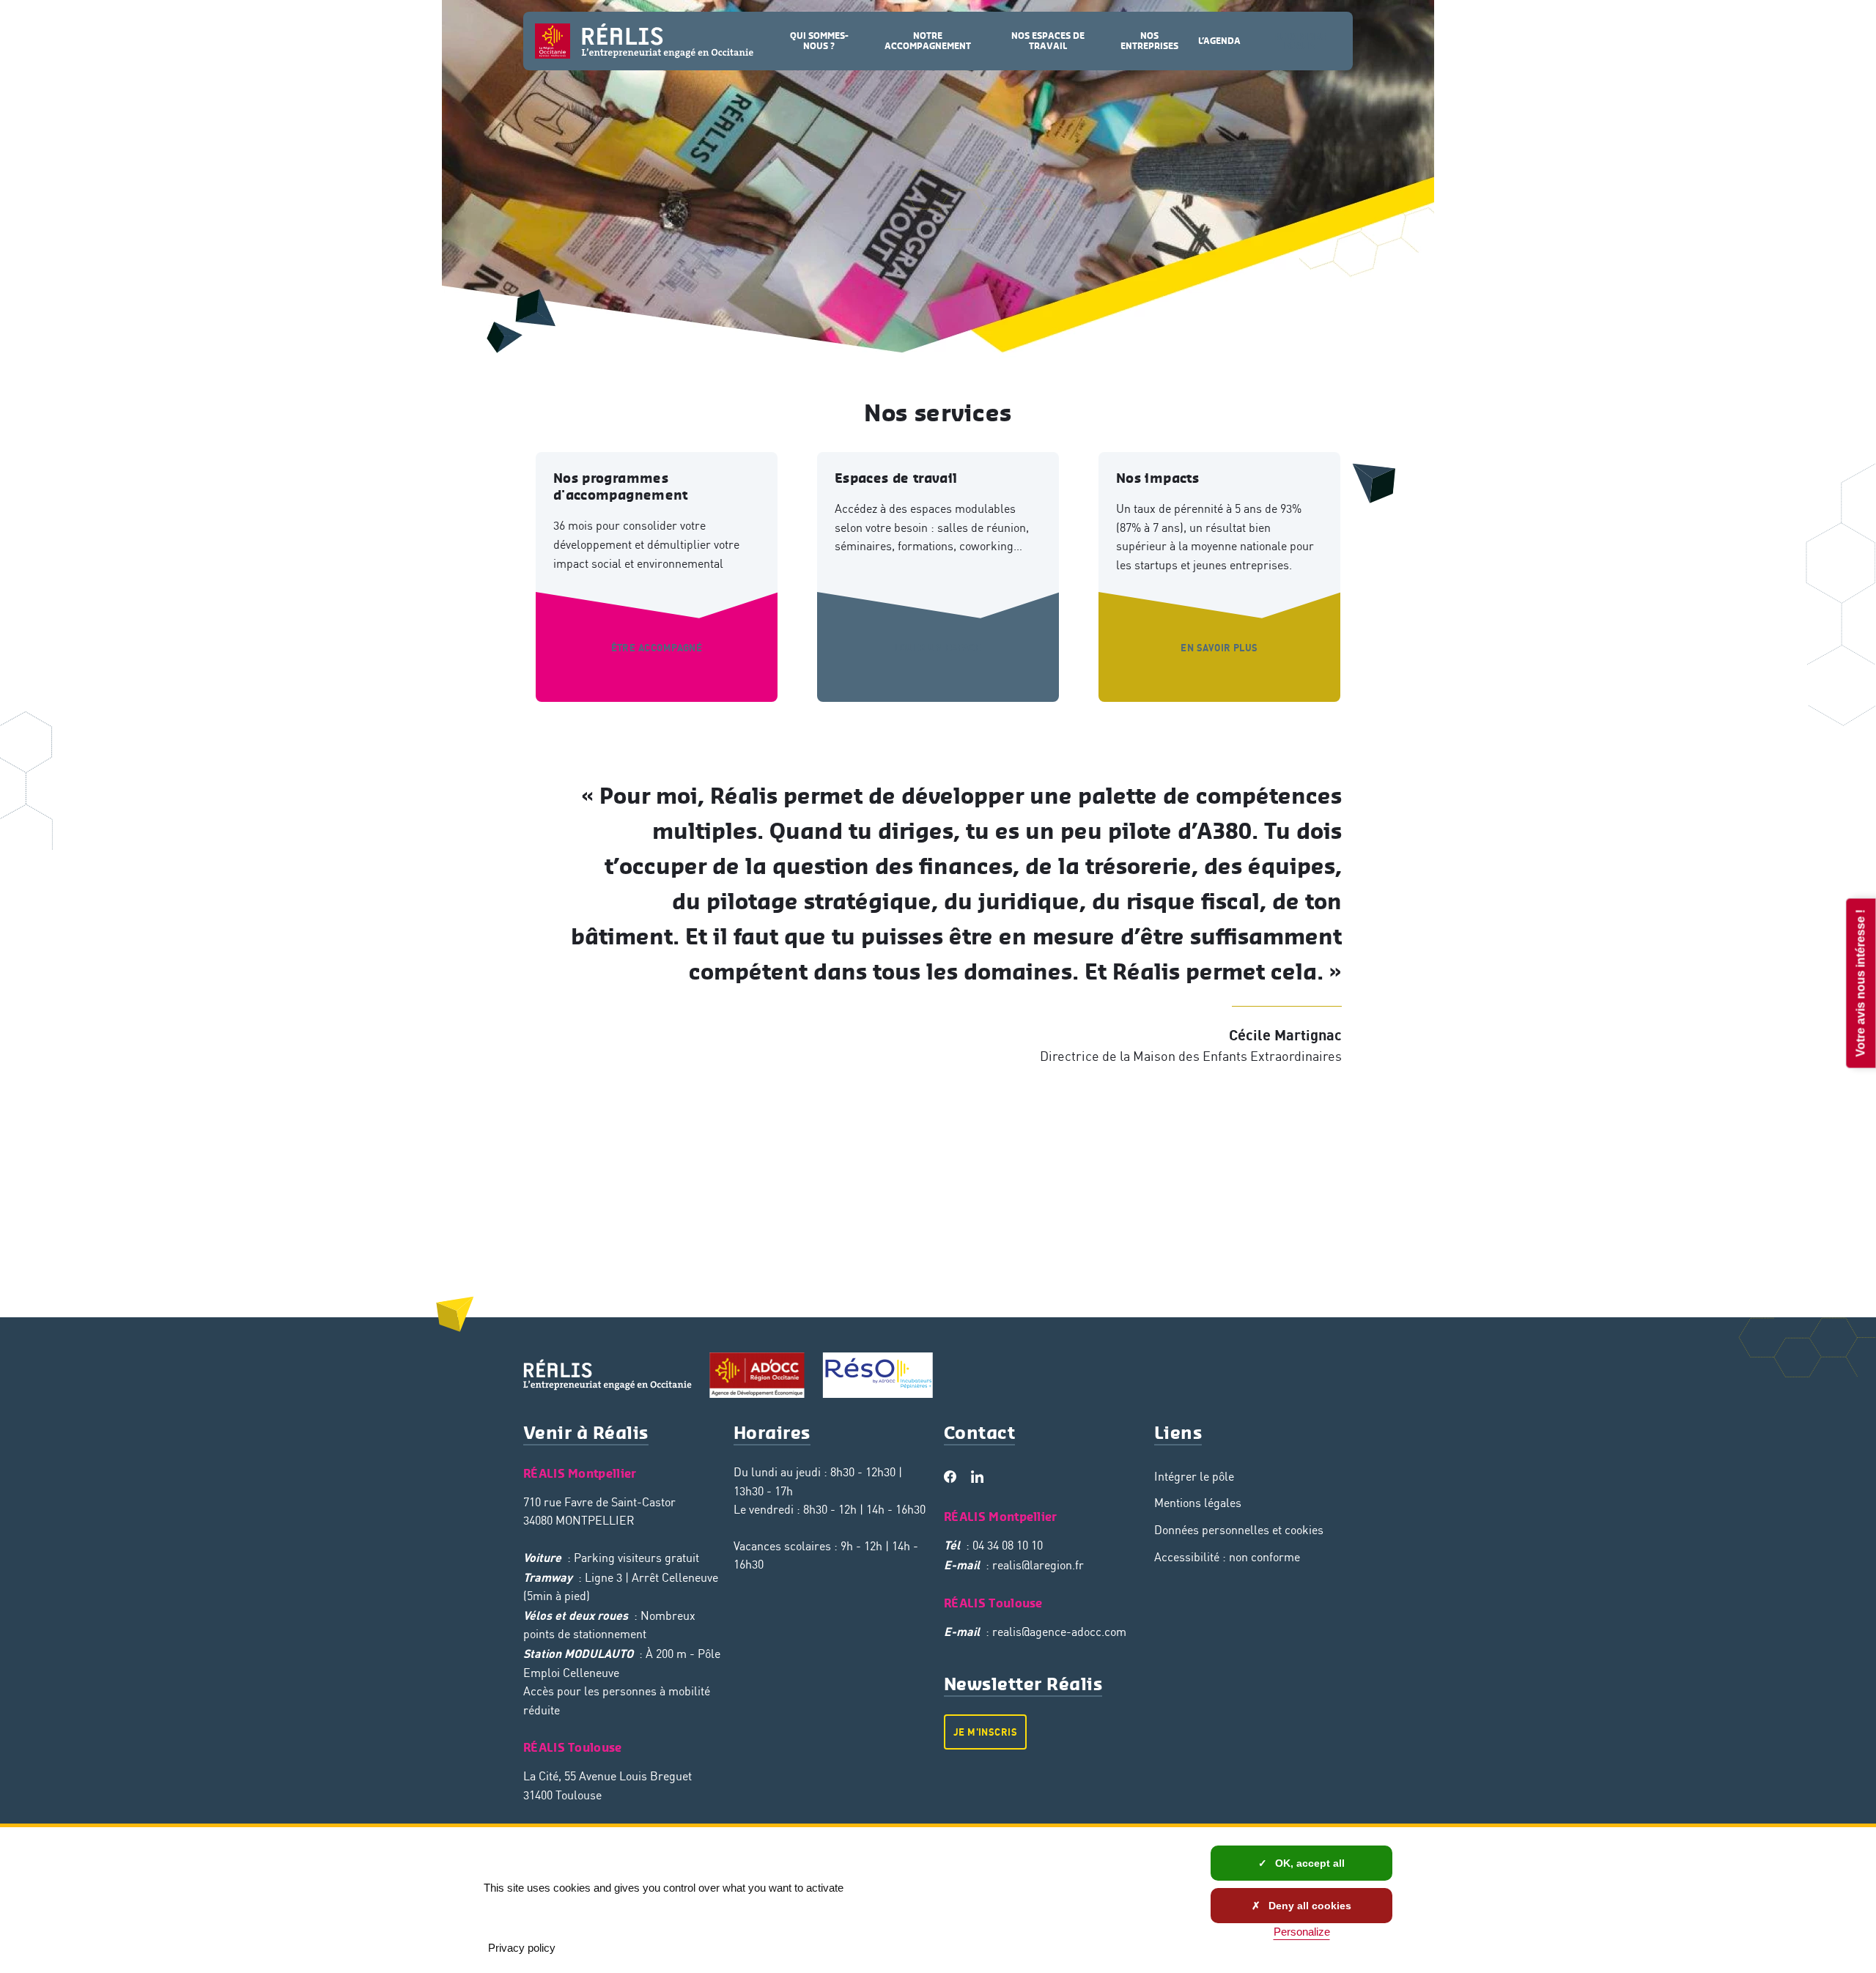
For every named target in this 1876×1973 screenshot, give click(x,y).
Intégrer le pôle (1194, 1476)
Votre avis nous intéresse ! (1860, 983)
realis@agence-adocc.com (1059, 1632)
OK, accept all (1308, 1863)
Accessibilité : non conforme (1227, 1557)
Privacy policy (522, 1948)
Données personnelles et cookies (1239, 1530)
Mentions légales (1198, 1503)
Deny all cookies (1308, 1906)
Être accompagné (657, 648)
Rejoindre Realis (1300, 41)
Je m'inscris (985, 1732)
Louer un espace (938, 648)
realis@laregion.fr (1038, 1565)
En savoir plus (1219, 648)
